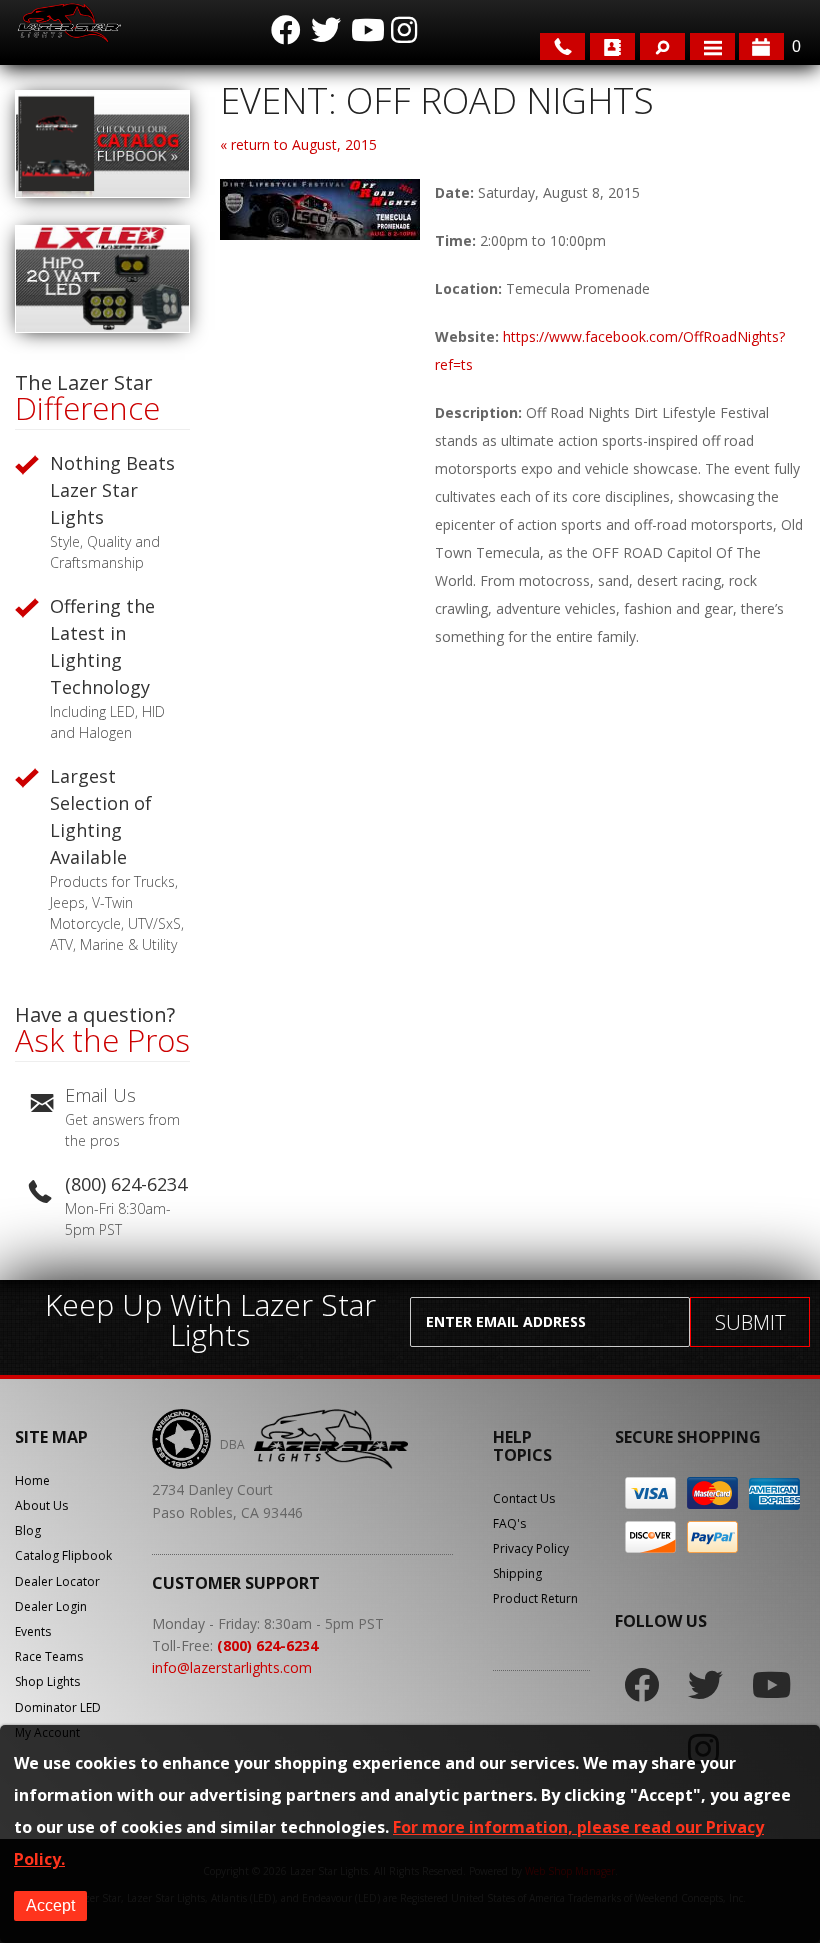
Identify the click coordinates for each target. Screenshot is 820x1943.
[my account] (612, 46)
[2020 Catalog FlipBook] (102, 192)
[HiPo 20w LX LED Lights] (102, 327)
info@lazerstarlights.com (232, 1667)
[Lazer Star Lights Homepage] (68, 22)
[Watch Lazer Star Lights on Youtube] (366, 30)
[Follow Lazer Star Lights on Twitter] (326, 30)
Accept (50, 1905)
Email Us (100, 1095)
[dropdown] (712, 46)
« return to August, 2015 (298, 144)
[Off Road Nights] (320, 234)
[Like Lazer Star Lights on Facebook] (286, 30)
